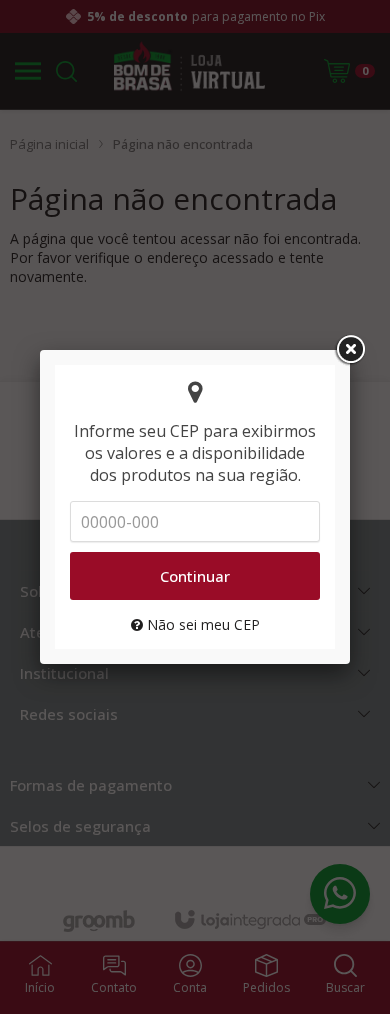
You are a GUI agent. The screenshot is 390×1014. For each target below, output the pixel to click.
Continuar (195, 576)
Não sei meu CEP (201, 624)
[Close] (350, 350)
